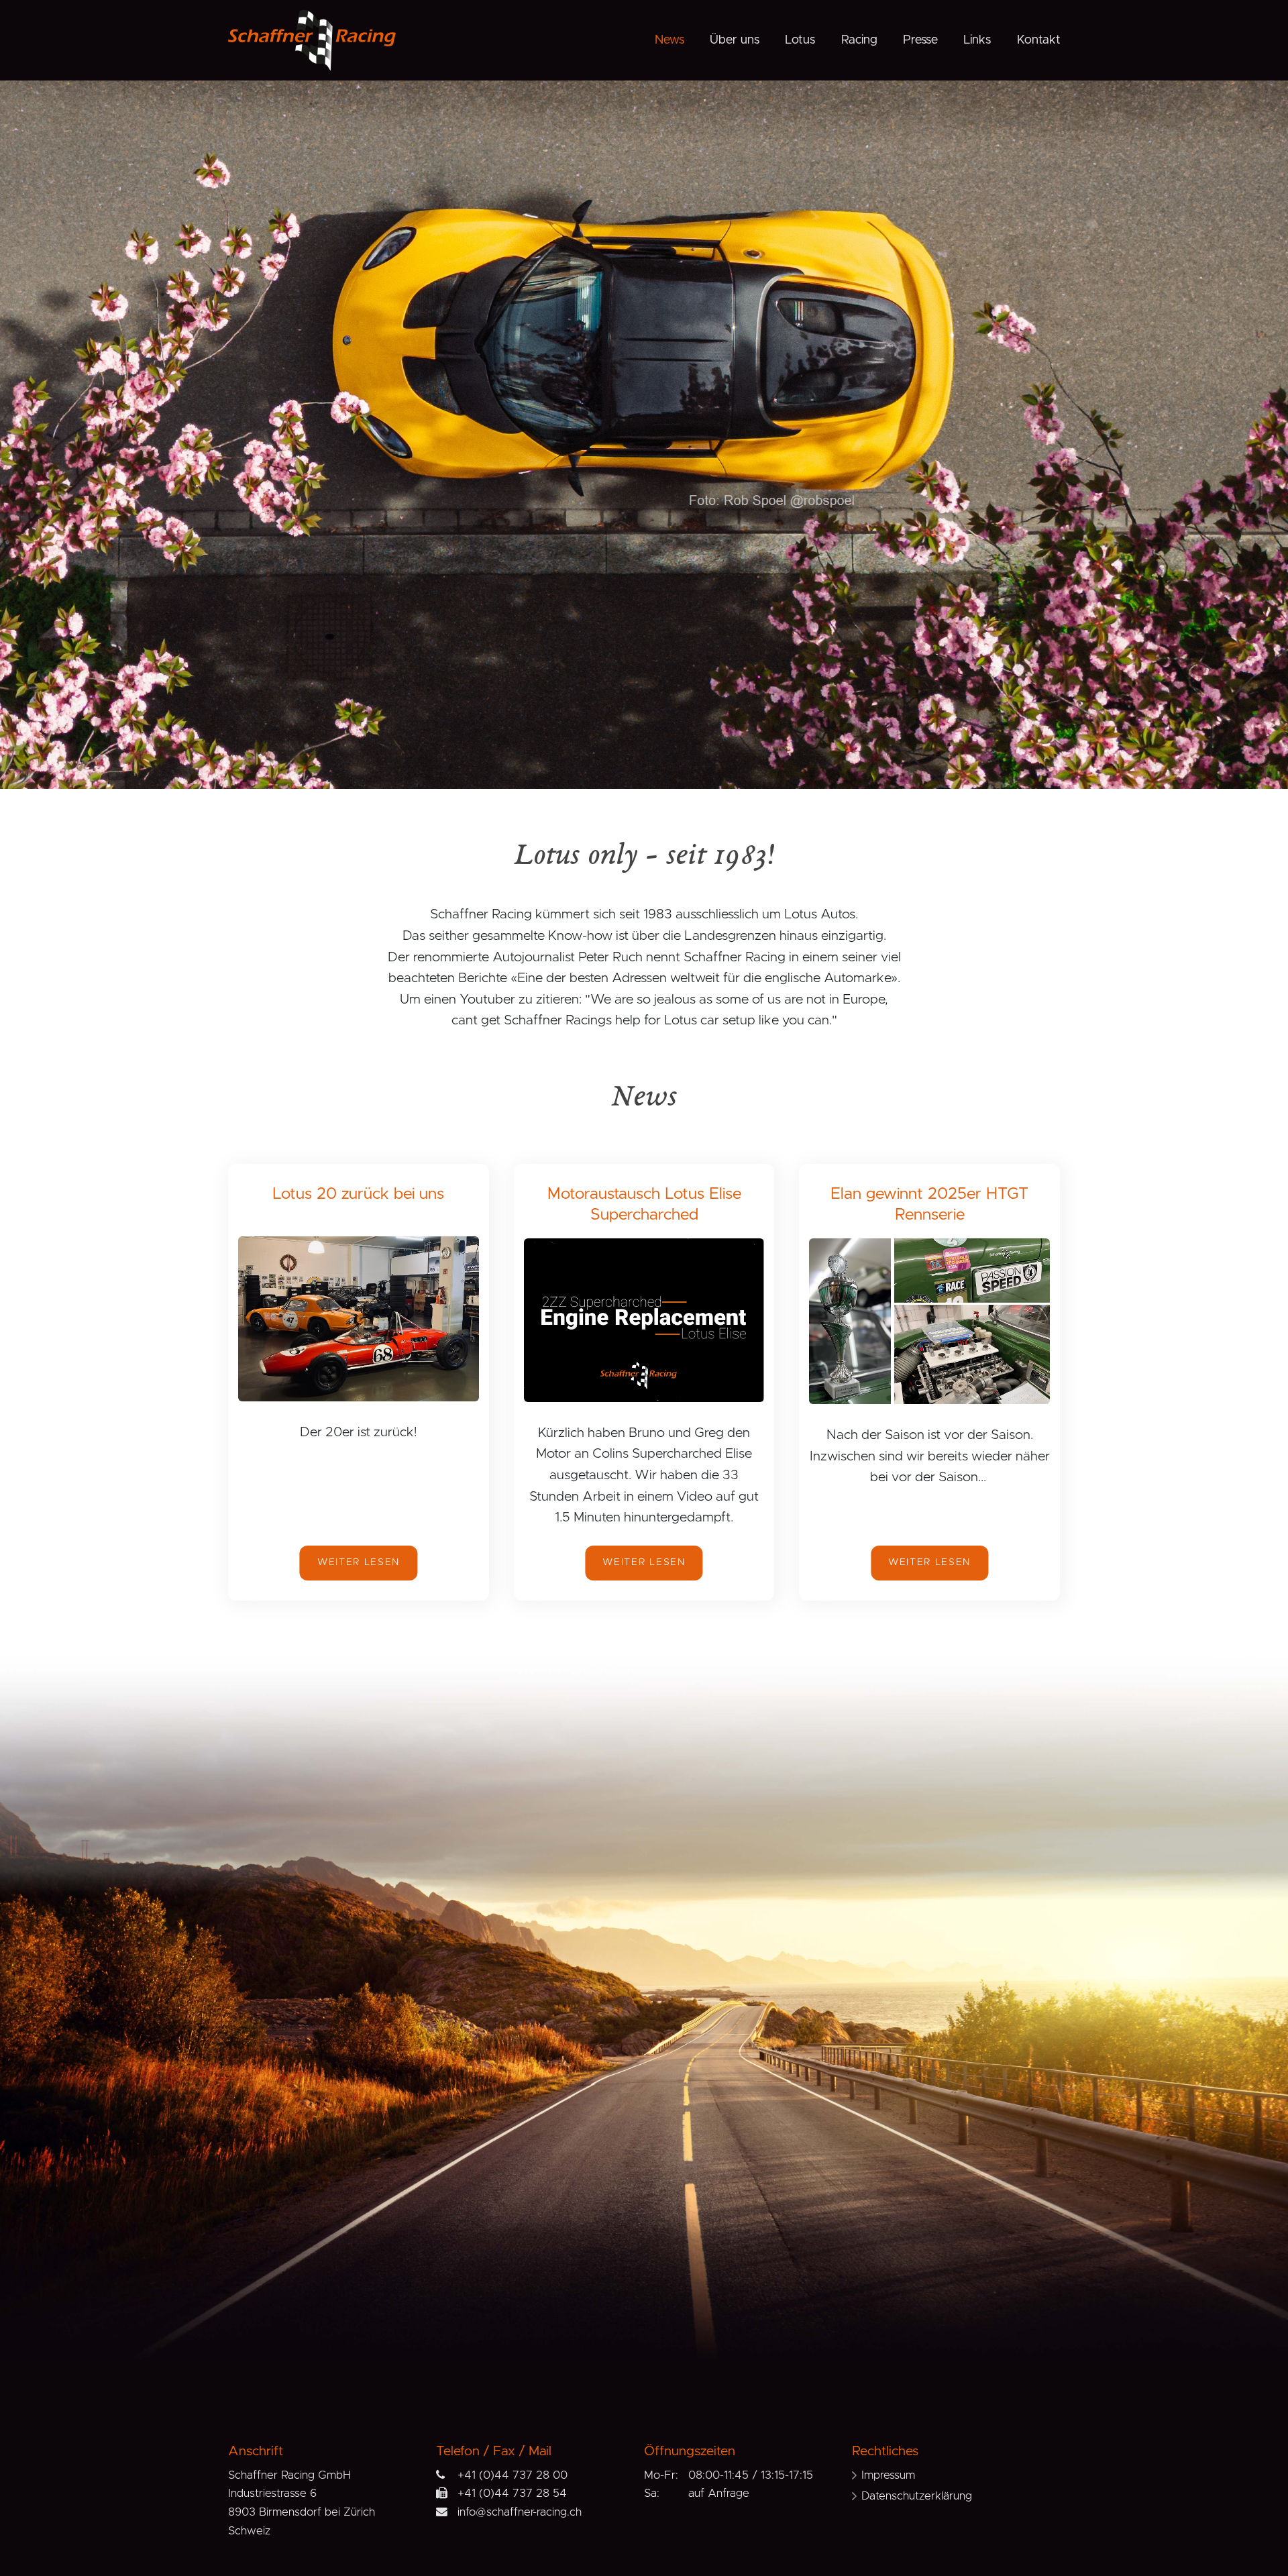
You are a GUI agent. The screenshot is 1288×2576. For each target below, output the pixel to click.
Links (977, 40)
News (669, 40)
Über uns (735, 40)
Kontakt (1039, 40)
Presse (920, 40)
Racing (859, 40)
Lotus (800, 40)
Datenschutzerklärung (917, 2496)
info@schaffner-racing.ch (520, 2512)
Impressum (888, 2475)
